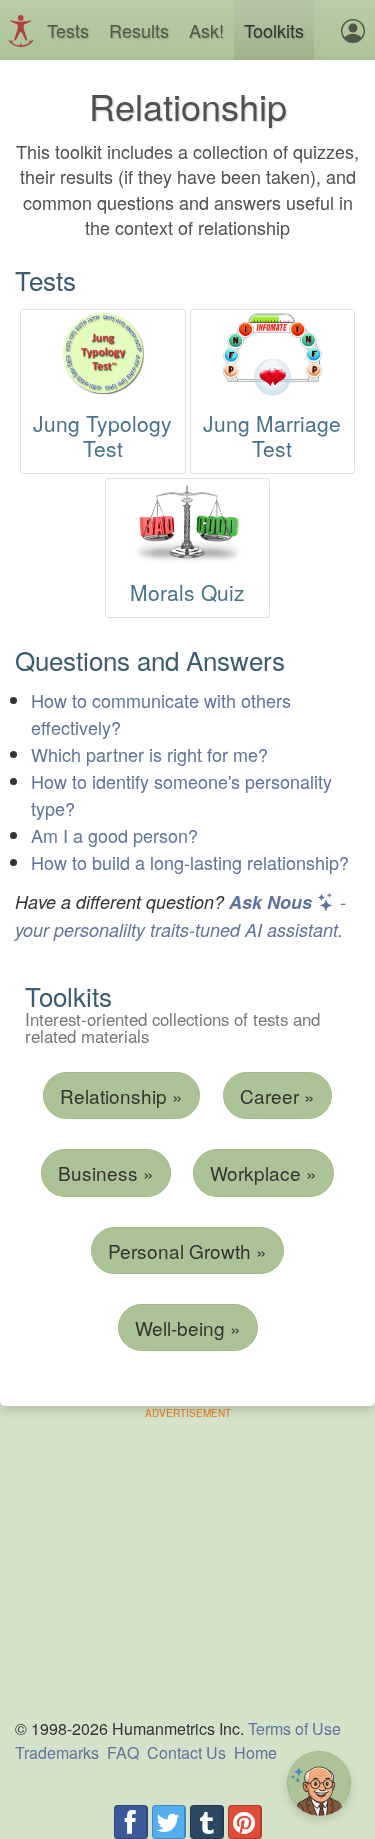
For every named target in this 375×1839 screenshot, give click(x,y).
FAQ (123, 1752)
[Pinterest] (245, 1822)
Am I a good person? (114, 835)
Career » (277, 1095)
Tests (68, 30)
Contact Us (186, 1752)
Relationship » (121, 1095)
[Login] (353, 30)
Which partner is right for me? (149, 754)
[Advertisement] (188, 1561)
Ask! (206, 30)
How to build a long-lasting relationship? (190, 862)
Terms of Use (294, 1728)
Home (255, 1752)
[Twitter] (169, 1822)
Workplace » (263, 1172)
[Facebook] (131, 1822)
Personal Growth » (187, 1250)
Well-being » (188, 1327)
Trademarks (57, 1752)
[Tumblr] (207, 1822)
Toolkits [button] (274, 30)
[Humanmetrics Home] (26, 29)
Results (139, 30)
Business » (106, 1172)
